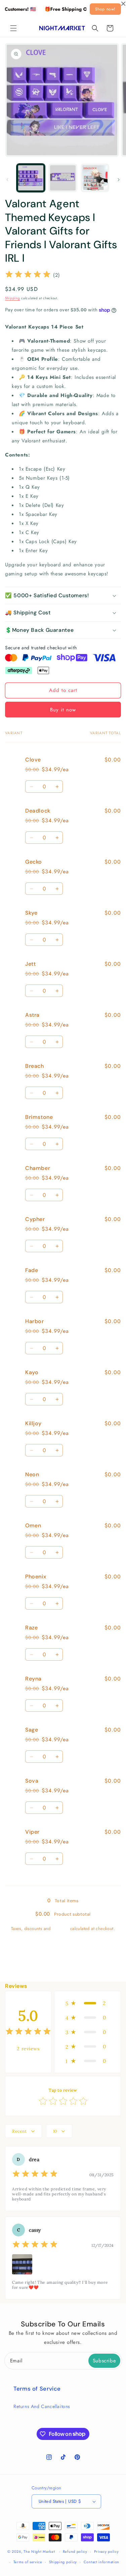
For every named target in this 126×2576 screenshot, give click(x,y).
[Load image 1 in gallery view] (31, 178)
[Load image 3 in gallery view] (95, 178)
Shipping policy (63, 2562)
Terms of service (28, 2562)
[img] (28, 275)
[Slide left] (7, 180)
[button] (13, 28)
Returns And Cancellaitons (42, 2406)
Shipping (13, 298)
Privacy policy (107, 2551)
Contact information (101, 2562)
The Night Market (39, 2551)
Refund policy (75, 2551)
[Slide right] (119, 180)
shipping (60, 1929)
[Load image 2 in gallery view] (63, 178)
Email (16, 2361)
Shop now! (105, 9)
